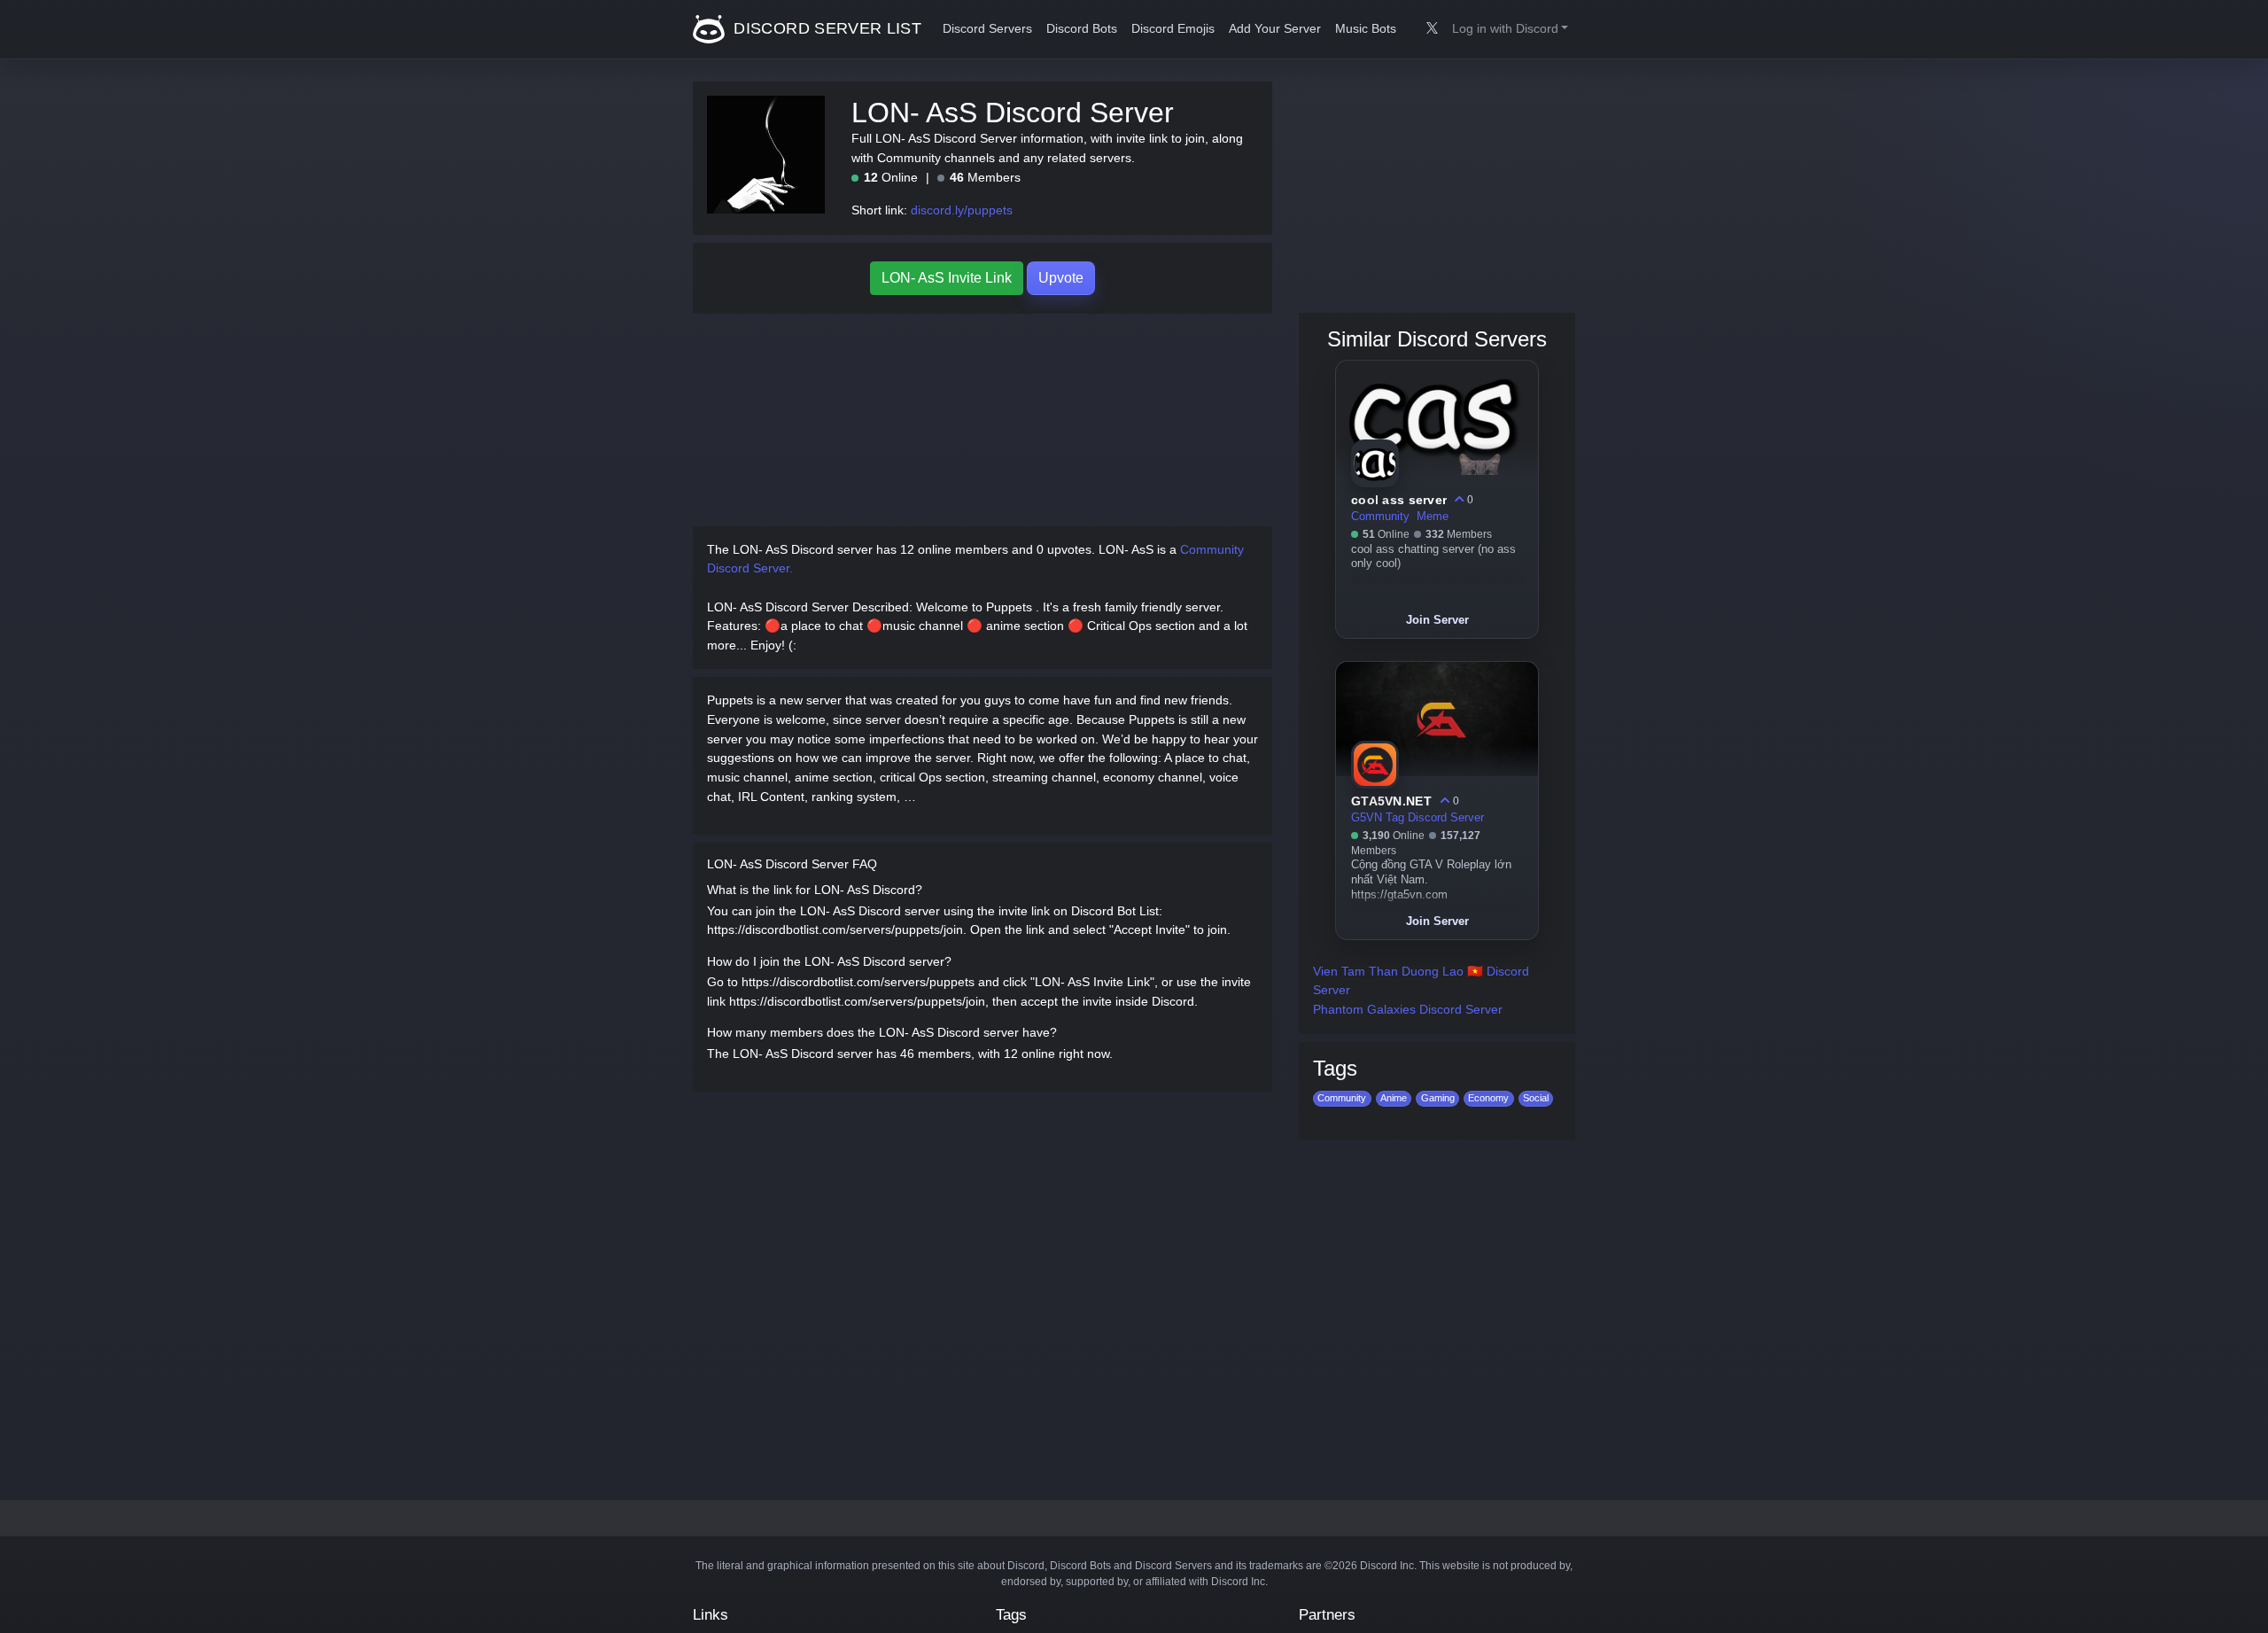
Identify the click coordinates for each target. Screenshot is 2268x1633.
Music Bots (1366, 29)
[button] (1510, 29)
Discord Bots (1082, 29)
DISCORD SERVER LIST (825, 28)
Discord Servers (987, 29)
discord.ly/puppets (962, 210)
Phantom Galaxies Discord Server (1408, 1009)
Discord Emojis (1173, 29)
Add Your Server (1275, 29)
